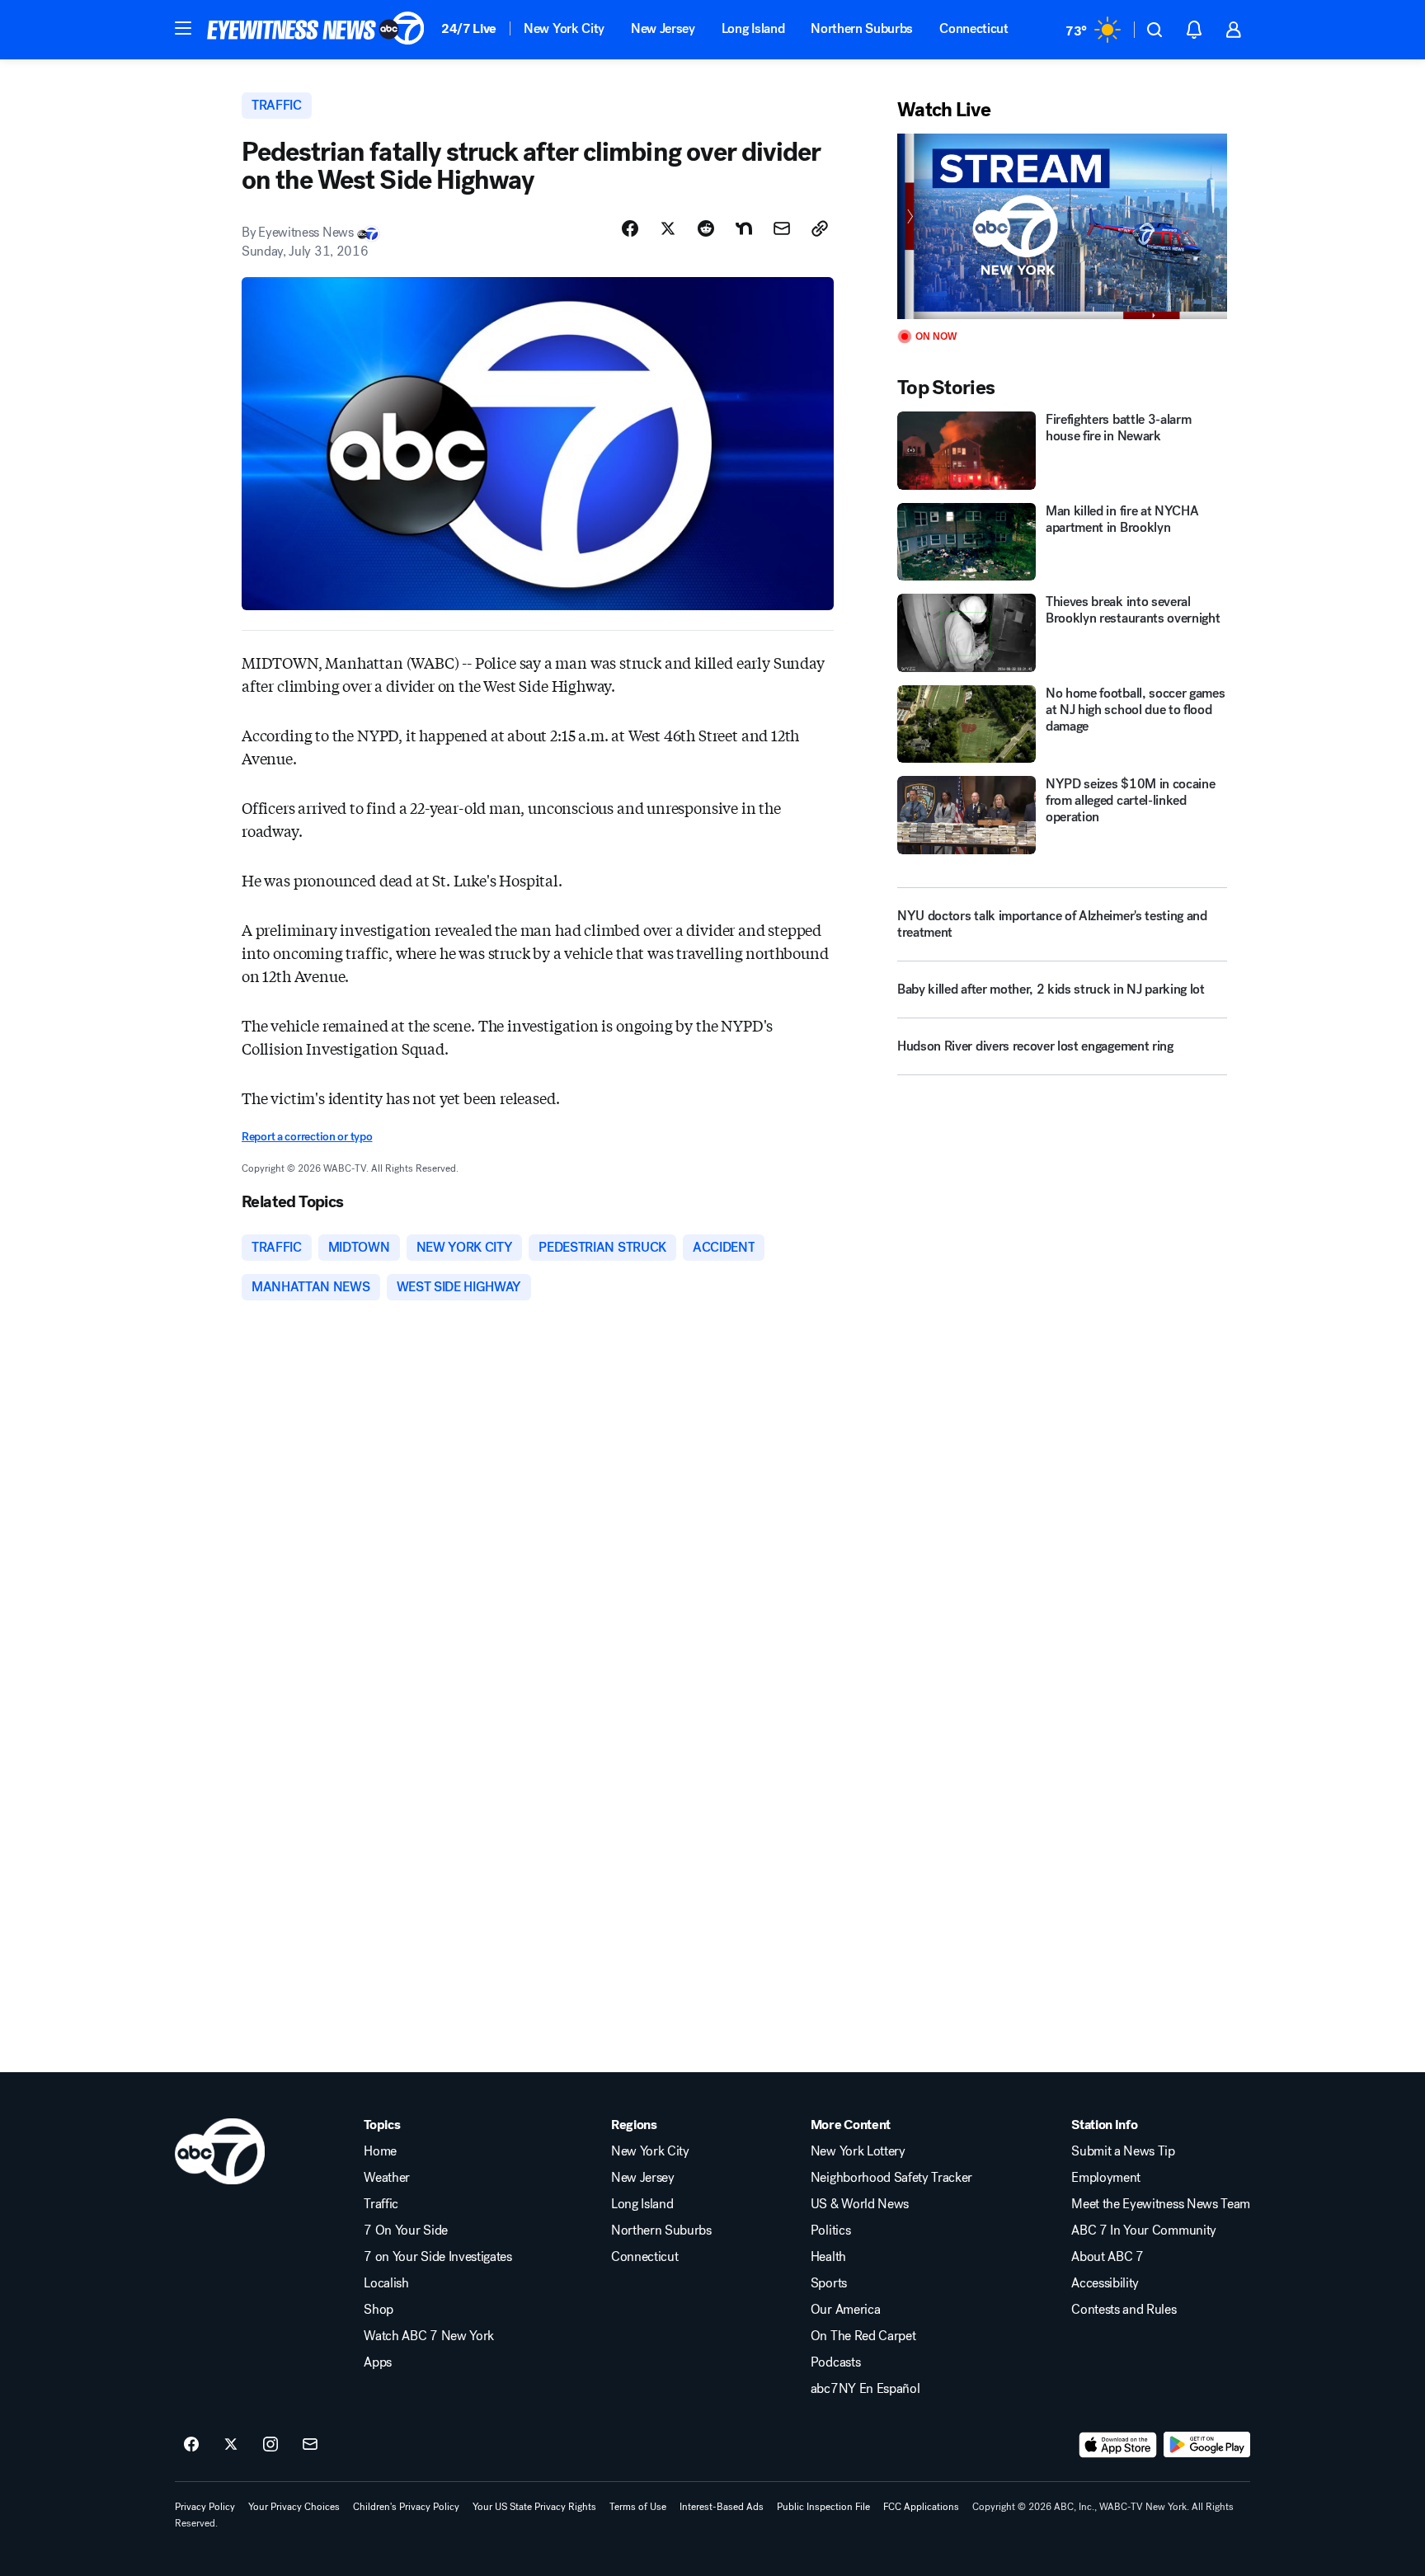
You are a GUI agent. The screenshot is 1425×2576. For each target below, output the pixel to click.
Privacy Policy (205, 2507)
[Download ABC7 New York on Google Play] (1207, 2445)
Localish (386, 2283)
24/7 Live (469, 28)
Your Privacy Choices (294, 2507)
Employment (1106, 2178)
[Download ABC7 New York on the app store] (1118, 2445)
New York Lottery (858, 2151)
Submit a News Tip (1123, 2151)
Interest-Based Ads (722, 2507)
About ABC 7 (1107, 2257)
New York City (564, 28)
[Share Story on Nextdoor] (744, 228)
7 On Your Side (406, 2230)
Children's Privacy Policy (406, 2507)
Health (828, 2257)
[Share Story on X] (668, 228)
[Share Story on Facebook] (630, 228)
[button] (183, 28)
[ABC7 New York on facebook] (191, 2445)
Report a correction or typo (307, 1137)
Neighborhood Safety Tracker (891, 2178)
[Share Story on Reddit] (706, 228)
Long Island (753, 28)
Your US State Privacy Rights (534, 2507)
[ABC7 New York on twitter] (231, 2445)
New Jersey (663, 28)
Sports (829, 2283)
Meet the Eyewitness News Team (1161, 2204)
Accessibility (1105, 2283)
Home (380, 2151)
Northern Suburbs (862, 28)
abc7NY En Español (865, 2389)
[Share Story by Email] (782, 228)
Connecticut (974, 28)
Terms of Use (638, 2507)
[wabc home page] (220, 2151)
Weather (387, 2178)
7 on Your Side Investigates (437, 2257)
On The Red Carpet (863, 2336)
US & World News (860, 2204)
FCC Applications (921, 2507)
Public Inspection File (823, 2507)
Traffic (381, 2204)
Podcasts (835, 2362)
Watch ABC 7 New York (429, 2336)
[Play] (1062, 226)
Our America (845, 2310)
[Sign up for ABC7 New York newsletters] (310, 2445)
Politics (830, 2230)
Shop (379, 2310)
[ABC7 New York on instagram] (270, 2445)
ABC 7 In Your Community (1144, 2230)
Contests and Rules (1124, 2310)
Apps (378, 2362)
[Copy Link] (820, 228)
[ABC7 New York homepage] (316, 30)
